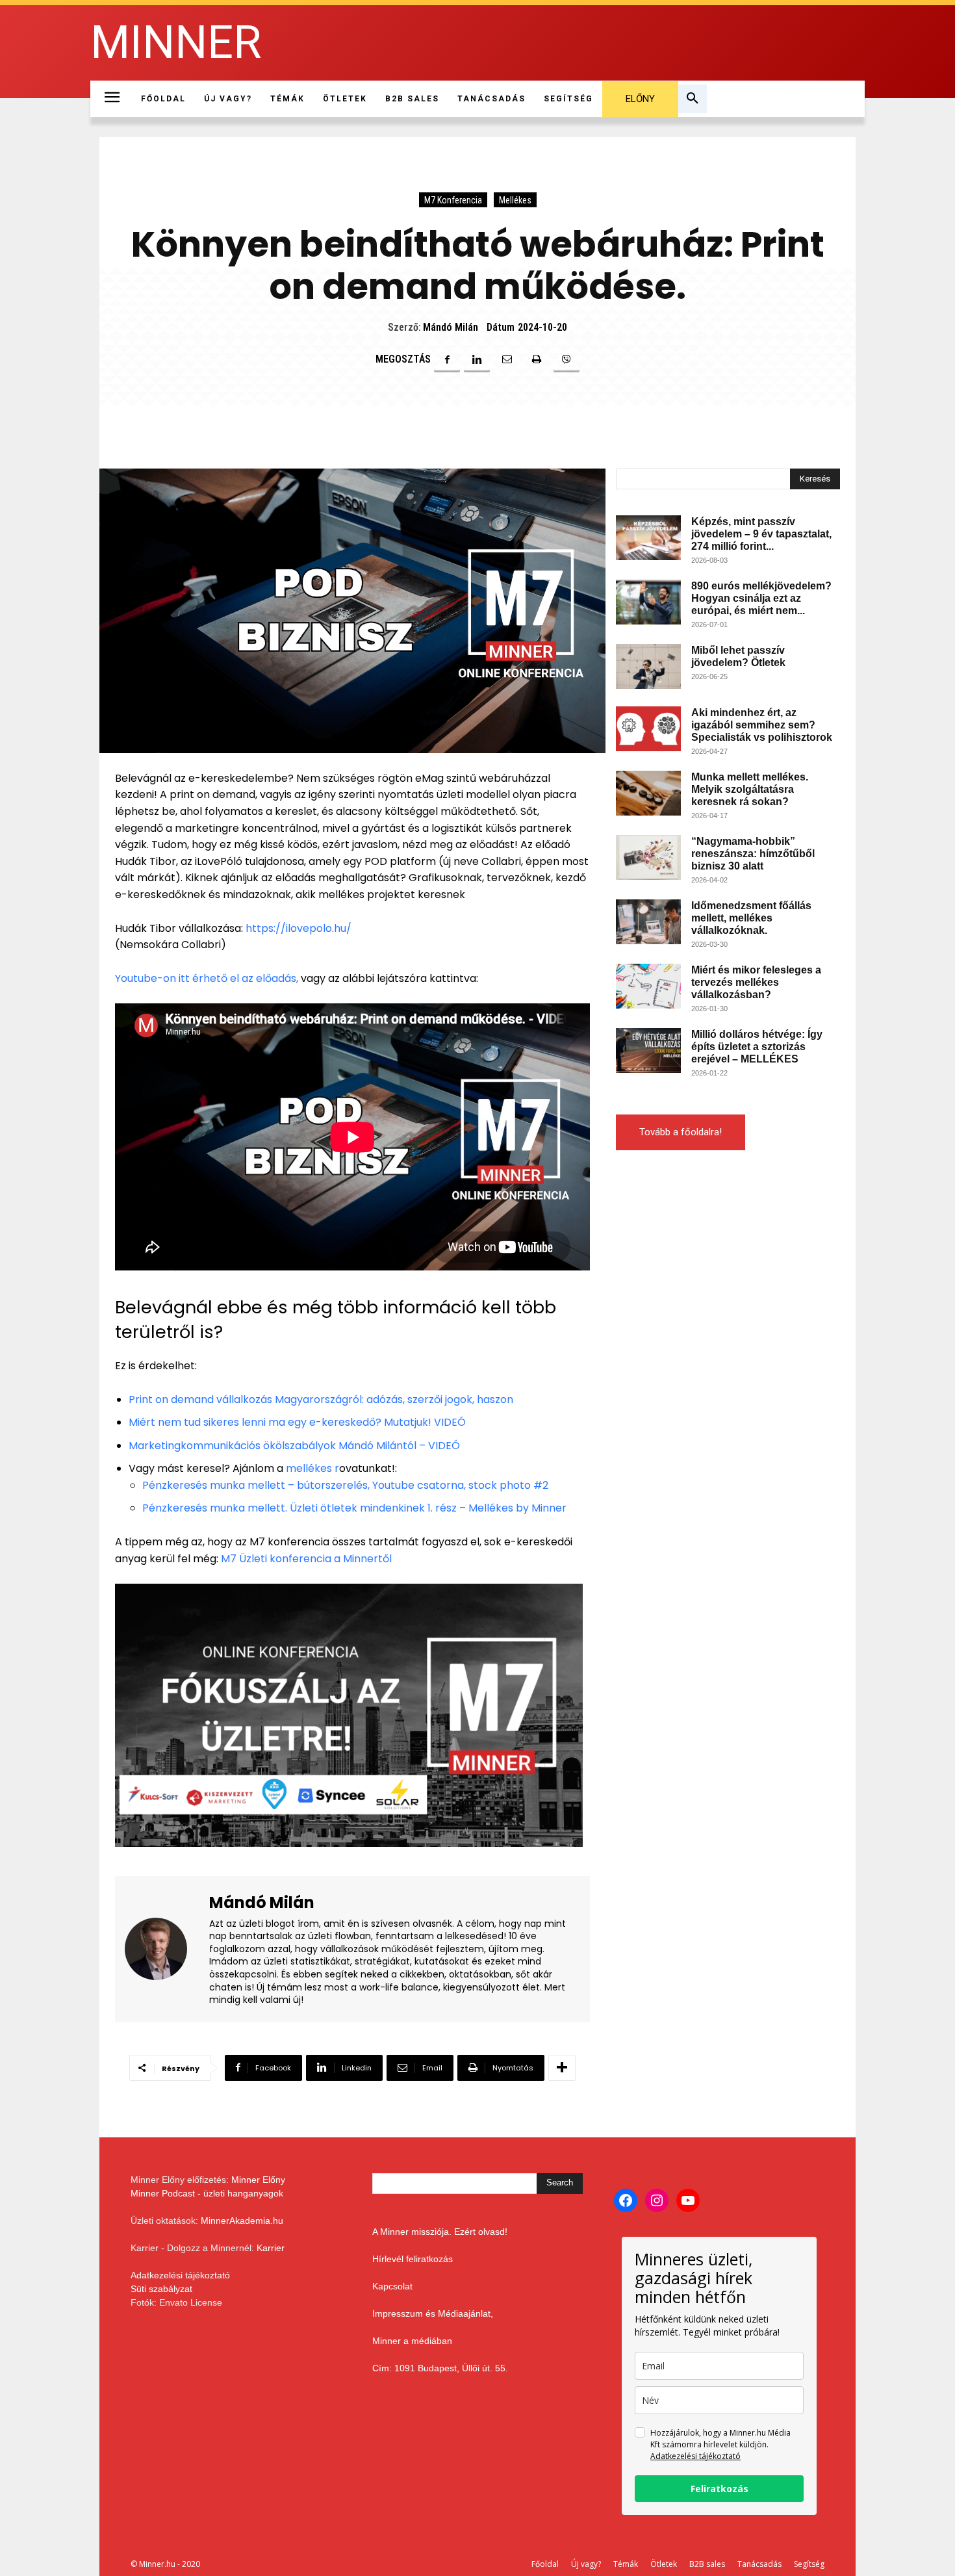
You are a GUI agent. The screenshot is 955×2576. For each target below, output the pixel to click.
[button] (693, 99)
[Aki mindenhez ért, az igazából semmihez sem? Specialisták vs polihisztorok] (648, 729)
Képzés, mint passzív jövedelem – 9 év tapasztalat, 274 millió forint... (761, 534)
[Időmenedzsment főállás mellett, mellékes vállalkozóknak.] (648, 922)
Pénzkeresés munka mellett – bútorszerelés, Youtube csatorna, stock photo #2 (345, 1485)
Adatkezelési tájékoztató (180, 2275)
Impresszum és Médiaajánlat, (433, 2313)
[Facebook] (447, 359)
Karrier (271, 2248)
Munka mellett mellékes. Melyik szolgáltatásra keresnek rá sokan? (750, 789)
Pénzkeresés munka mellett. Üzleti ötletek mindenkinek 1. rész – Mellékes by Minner (354, 1508)
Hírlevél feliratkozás (413, 2259)
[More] (562, 2068)
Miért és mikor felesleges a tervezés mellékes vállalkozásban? (756, 982)
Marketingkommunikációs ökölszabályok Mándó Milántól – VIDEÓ (294, 1446)
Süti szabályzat (161, 2289)
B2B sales (707, 2564)
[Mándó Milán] (164, 1949)
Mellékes (515, 200)
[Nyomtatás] (537, 359)
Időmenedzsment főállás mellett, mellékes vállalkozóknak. (751, 918)
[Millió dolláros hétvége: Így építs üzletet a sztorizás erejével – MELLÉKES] (648, 1050)
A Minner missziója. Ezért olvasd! (440, 2232)
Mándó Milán (451, 327)
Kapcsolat (392, 2286)
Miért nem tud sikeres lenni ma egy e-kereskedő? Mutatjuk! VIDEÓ (297, 1422)
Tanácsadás (759, 2564)
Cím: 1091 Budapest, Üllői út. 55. (440, 2368)
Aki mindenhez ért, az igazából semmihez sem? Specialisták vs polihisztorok (762, 725)
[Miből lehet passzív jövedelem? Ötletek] (648, 666)
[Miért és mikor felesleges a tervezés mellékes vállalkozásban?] (648, 986)
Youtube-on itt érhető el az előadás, (207, 978)
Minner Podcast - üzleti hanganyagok (207, 2193)
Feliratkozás (719, 2489)
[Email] (507, 359)
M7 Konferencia (453, 200)
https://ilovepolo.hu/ (299, 928)
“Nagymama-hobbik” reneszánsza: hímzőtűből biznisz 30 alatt (753, 854)
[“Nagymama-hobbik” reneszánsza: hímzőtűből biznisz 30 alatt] (648, 857)
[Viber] (567, 359)
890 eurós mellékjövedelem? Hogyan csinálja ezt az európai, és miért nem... (761, 598)
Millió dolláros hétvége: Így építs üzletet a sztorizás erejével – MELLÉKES (757, 1047)
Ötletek (664, 2564)
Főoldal (545, 2564)
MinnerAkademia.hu (242, 2221)
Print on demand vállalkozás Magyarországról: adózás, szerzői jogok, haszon (321, 1399)
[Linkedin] (477, 359)
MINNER (176, 43)
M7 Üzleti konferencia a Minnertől (306, 1559)
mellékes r (312, 1468)
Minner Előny (258, 2180)
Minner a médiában (412, 2341)
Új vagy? (586, 2564)
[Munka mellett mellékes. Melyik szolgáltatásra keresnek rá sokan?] (648, 793)
